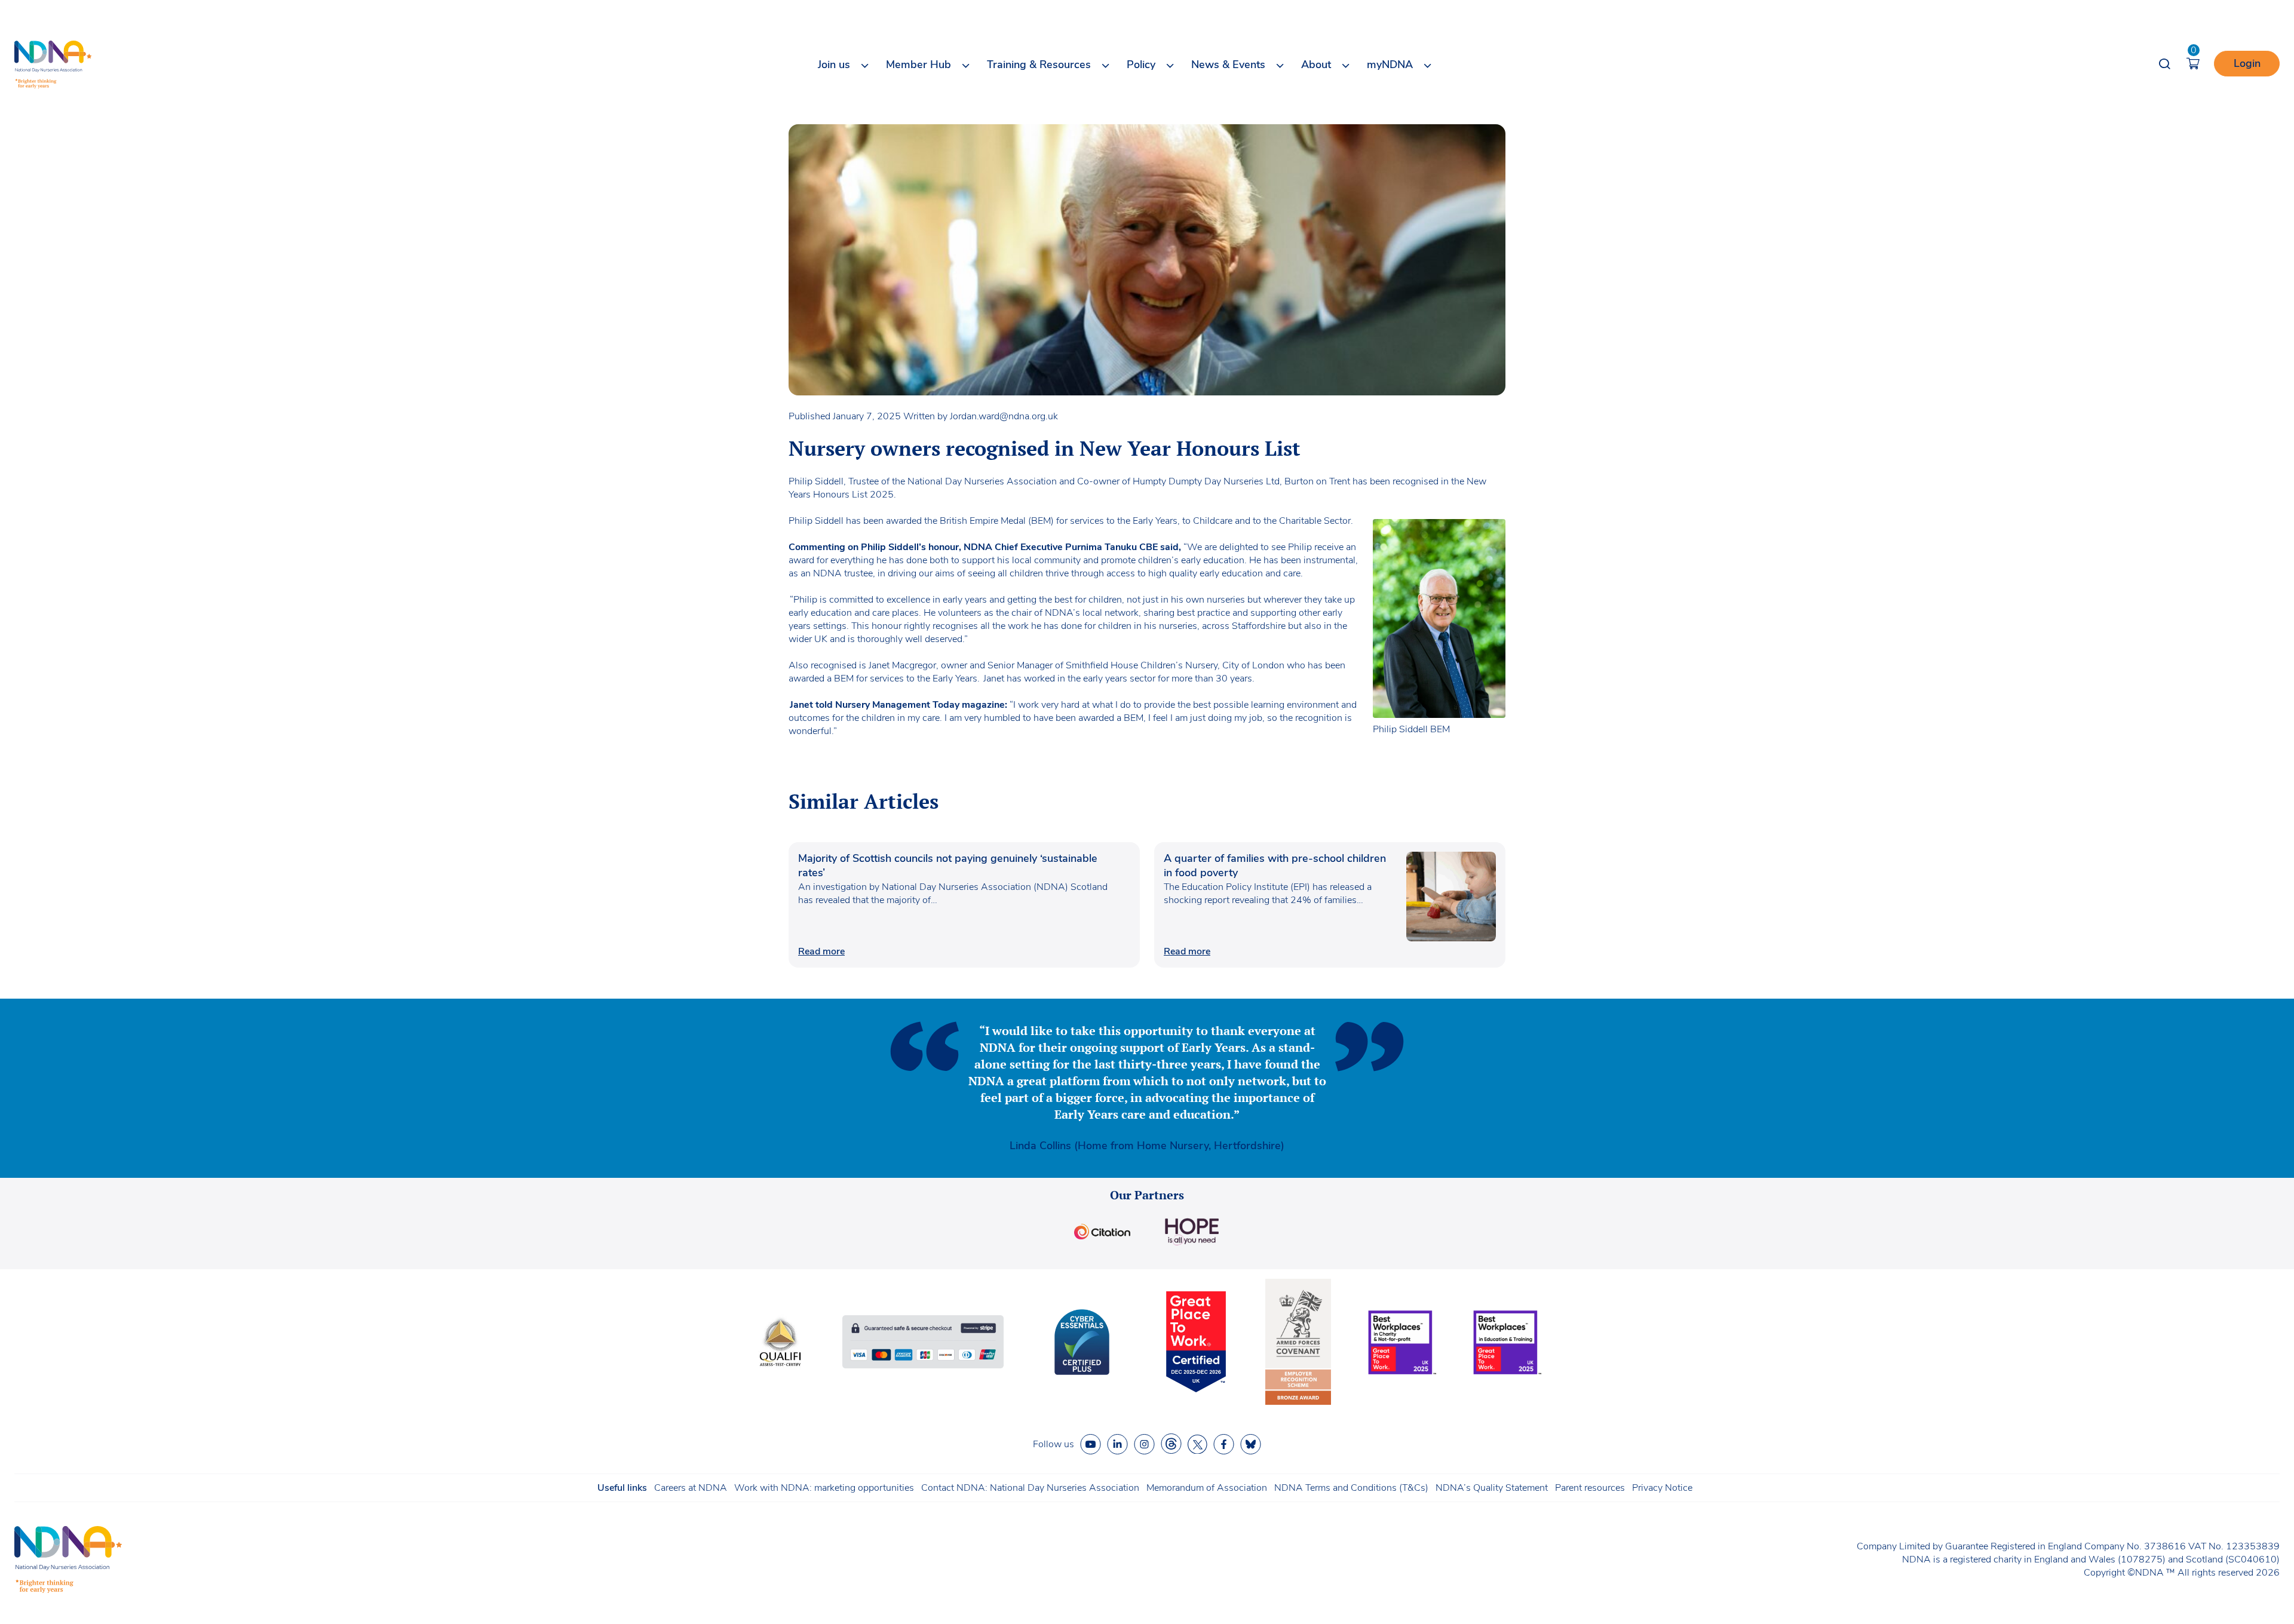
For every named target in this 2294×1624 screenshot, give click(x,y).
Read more (821, 951)
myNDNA (1390, 65)
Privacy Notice (1662, 1488)
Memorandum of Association (1207, 1488)
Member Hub (918, 65)
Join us (834, 65)
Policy (1141, 65)
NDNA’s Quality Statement (1492, 1488)
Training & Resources (1039, 65)
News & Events (1228, 65)
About (1316, 65)
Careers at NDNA (691, 1488)
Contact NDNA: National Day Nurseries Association (1030, 1488)
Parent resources (1590, 1488)
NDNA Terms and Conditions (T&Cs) (1351, 1488)
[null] (1171, 1444)
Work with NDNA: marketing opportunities (824, 1488)
